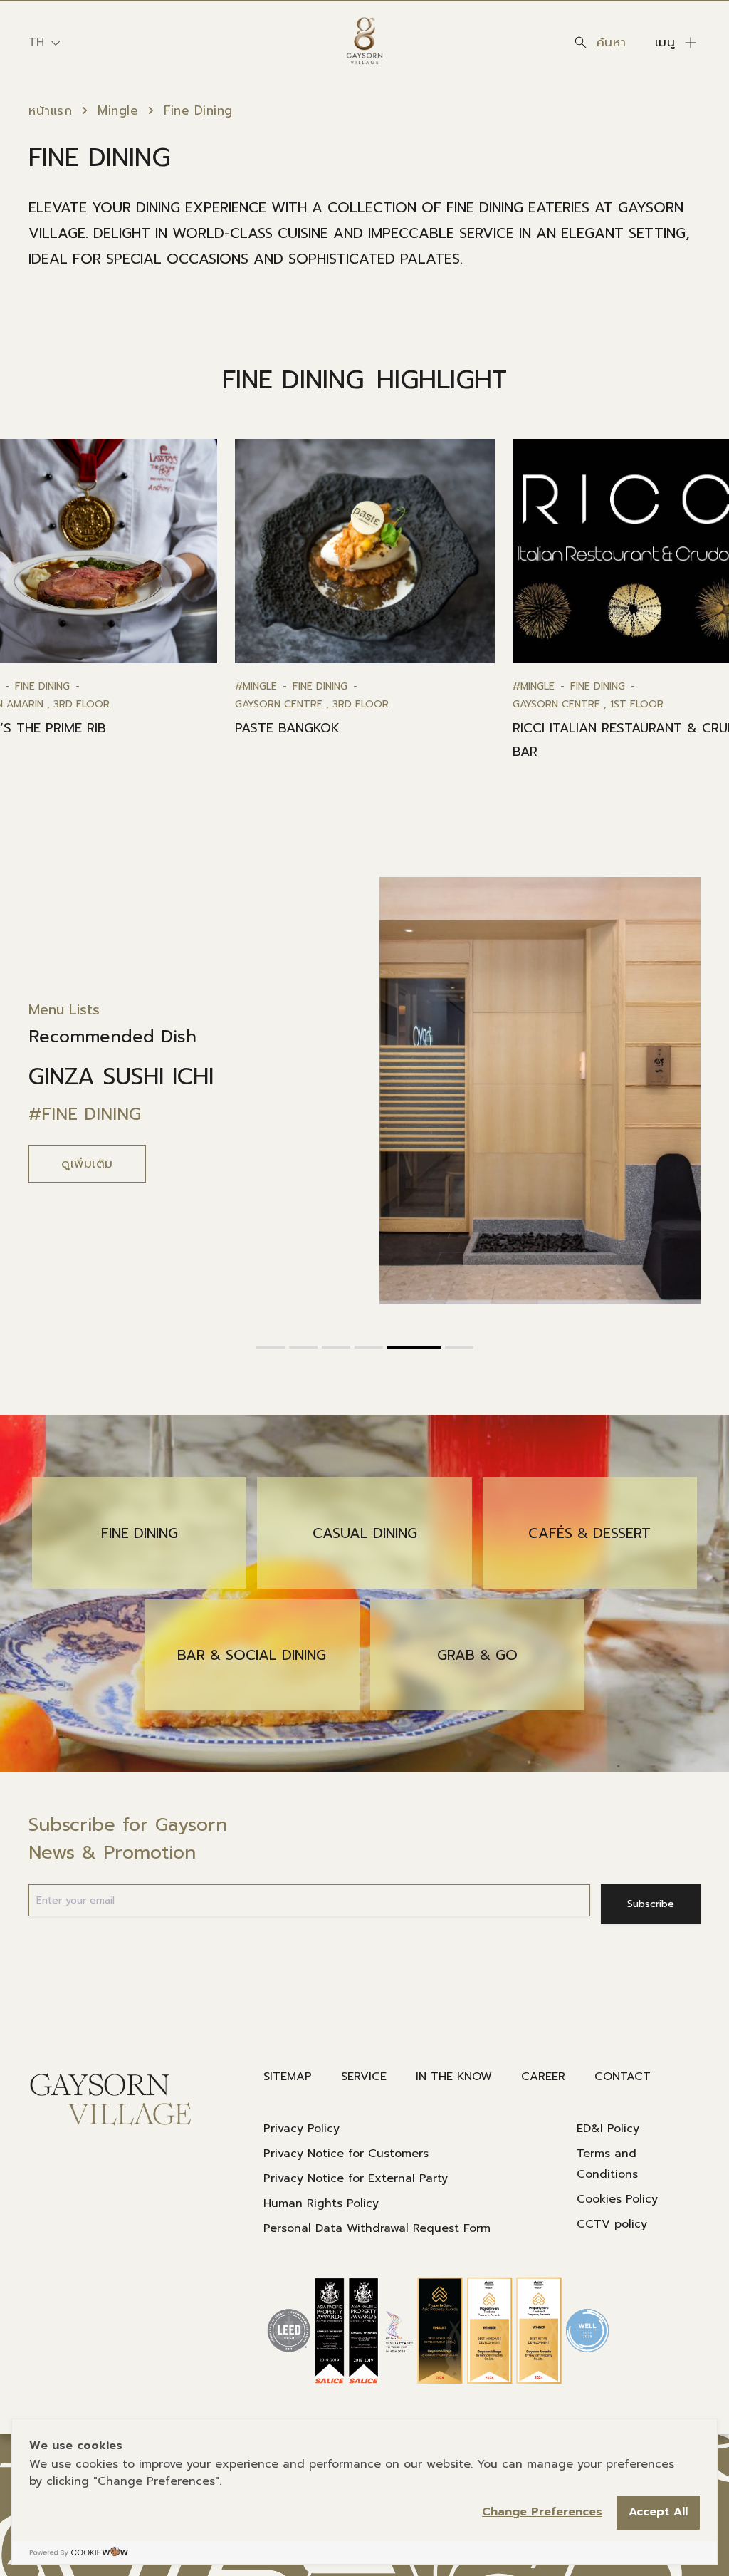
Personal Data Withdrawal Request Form (377, 2228)
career (543, 2077)
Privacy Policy (301, 2129)
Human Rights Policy (321, 2203)
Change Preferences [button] (542, 2512)
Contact (623, 2077)
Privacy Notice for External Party (356, 2178)
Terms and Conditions (607, 2164)
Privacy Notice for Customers (346, 2154)
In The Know (454, 2077)
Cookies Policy (617, 2199)
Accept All (658, 2512)
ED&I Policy (608, 2129)
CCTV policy (612, 2224)
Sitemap (288, 2077)
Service (364, 2077)
